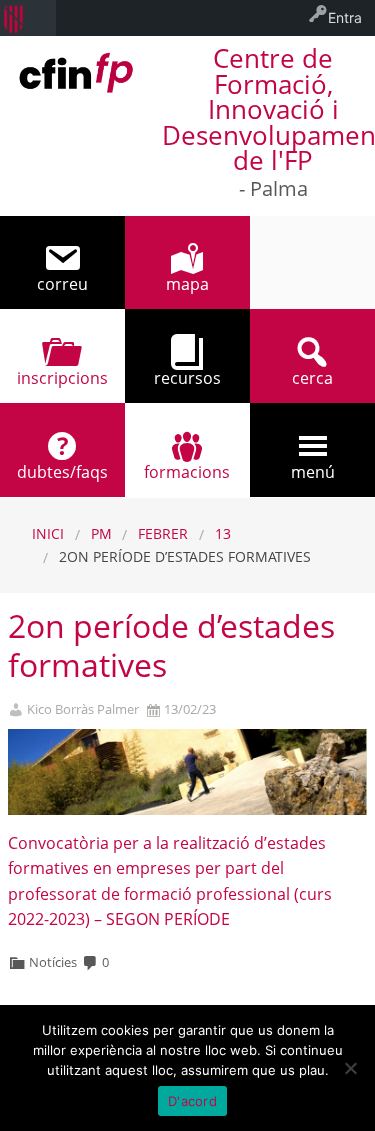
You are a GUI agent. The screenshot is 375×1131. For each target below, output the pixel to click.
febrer (163, 533)
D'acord (192, 1101)
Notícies (53, 962)
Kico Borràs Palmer (83, 709)
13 (223, 533)
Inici (48, 533)
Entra (345, 17)
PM (101, 533)
